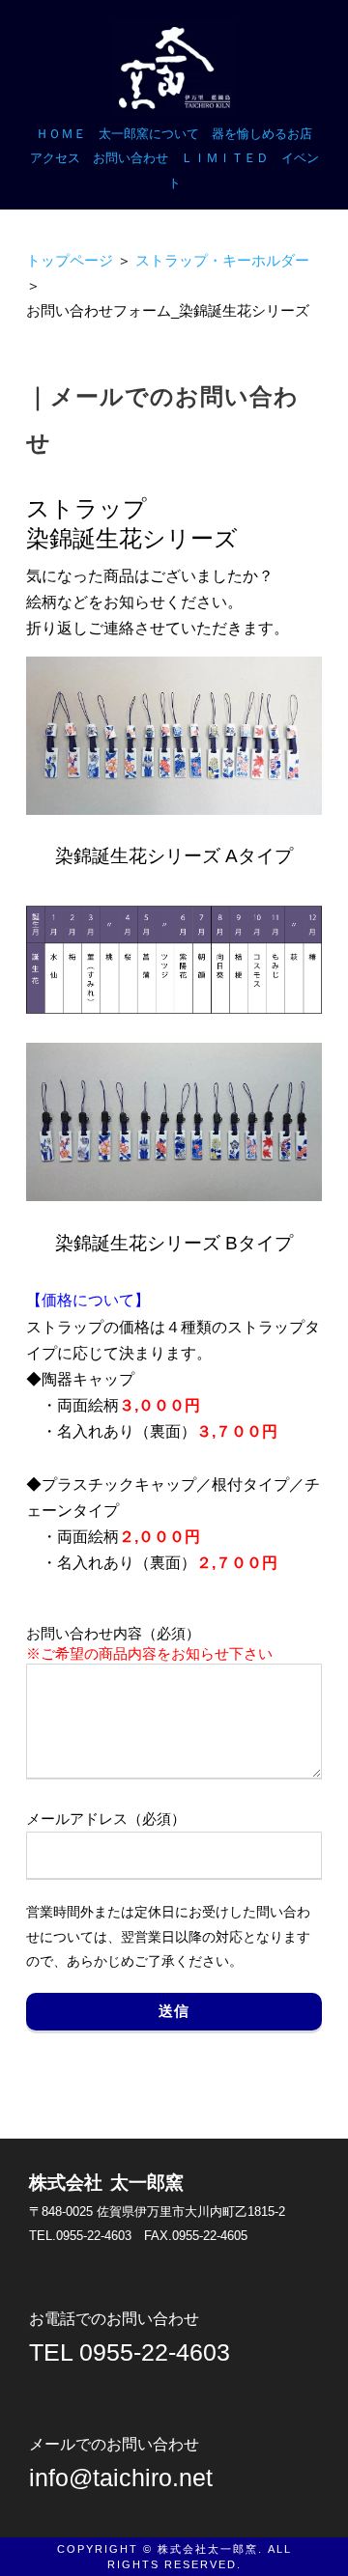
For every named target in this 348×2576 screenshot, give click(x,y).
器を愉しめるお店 (262, 134)
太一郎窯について (149, 134)
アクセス (55, 158)
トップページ (70, 261)
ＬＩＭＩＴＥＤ (225, 158)
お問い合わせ (130, 158)
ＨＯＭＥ (61, 134)
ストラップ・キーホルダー (222, 261)
